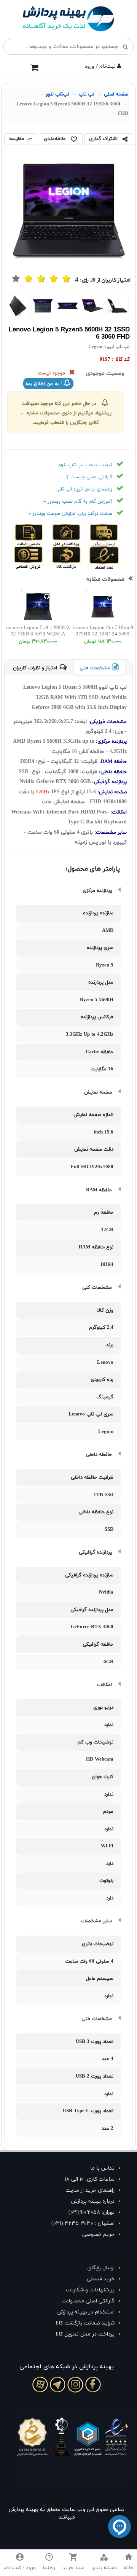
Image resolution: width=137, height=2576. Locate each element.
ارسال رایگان (101, 2268)
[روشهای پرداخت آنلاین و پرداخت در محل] (73, 535)
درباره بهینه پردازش (93, 2201)
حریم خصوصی (98, 2234)
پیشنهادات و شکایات (90, 2290)
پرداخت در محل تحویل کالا (85, 2334)
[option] (117, 306)
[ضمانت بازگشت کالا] (73, 557)
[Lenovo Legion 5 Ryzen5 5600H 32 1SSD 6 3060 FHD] (117, 306)
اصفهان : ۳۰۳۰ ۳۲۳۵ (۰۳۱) (83, 2223)
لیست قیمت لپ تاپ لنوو (85, 465)
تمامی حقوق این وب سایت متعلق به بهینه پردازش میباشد (67, 2513)
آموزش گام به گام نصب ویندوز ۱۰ (77, 502)
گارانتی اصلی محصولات (88, 2301)
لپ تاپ (87, 94)
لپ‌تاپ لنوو (57, 94)
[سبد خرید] (34, 67)
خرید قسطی (101, 2279)
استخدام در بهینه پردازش (86, 2312)
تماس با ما (102, 2168)
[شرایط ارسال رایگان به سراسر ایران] (111, 535)
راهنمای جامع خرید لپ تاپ (84, 489)
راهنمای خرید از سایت (90, 2190)
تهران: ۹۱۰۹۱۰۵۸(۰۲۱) (92, 2212)
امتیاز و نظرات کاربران (35, 668)
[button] (104, 2563)
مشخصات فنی (95, 668)
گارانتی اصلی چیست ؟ (89, 477)
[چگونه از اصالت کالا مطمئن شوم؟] (36, 535)
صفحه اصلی (116, 94)
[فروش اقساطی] (36, 557)
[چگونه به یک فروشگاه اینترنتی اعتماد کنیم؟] (111, 557)
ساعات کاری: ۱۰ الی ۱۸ (90, 2179)
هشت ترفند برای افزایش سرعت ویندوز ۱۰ (70, 514)
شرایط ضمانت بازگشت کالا (85, 2323)
